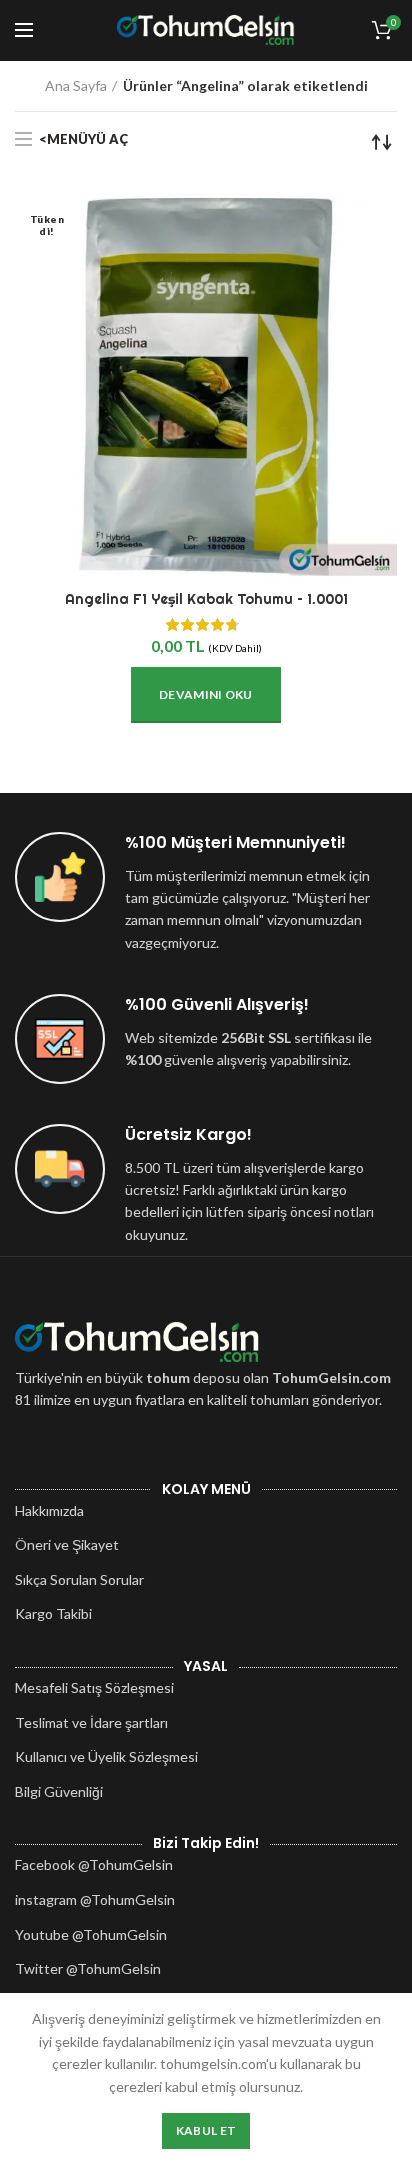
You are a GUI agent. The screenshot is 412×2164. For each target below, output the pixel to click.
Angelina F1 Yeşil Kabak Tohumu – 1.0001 (206, 599)
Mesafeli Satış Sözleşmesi (94, 1687)
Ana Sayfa (76, 85)
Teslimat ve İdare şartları (91, 1722)
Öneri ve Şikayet (67, 1544)
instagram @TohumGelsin (95, 1899)
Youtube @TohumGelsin (91, 1934)
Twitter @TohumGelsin (88, 1968)
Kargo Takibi (53, 1613)
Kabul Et (206, 2130)
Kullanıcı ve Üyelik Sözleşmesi (106, 1756)
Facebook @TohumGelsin (94, 1864)
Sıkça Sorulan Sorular (79, 1579)
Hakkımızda (49, 1510)
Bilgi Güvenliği (59, 1791)
